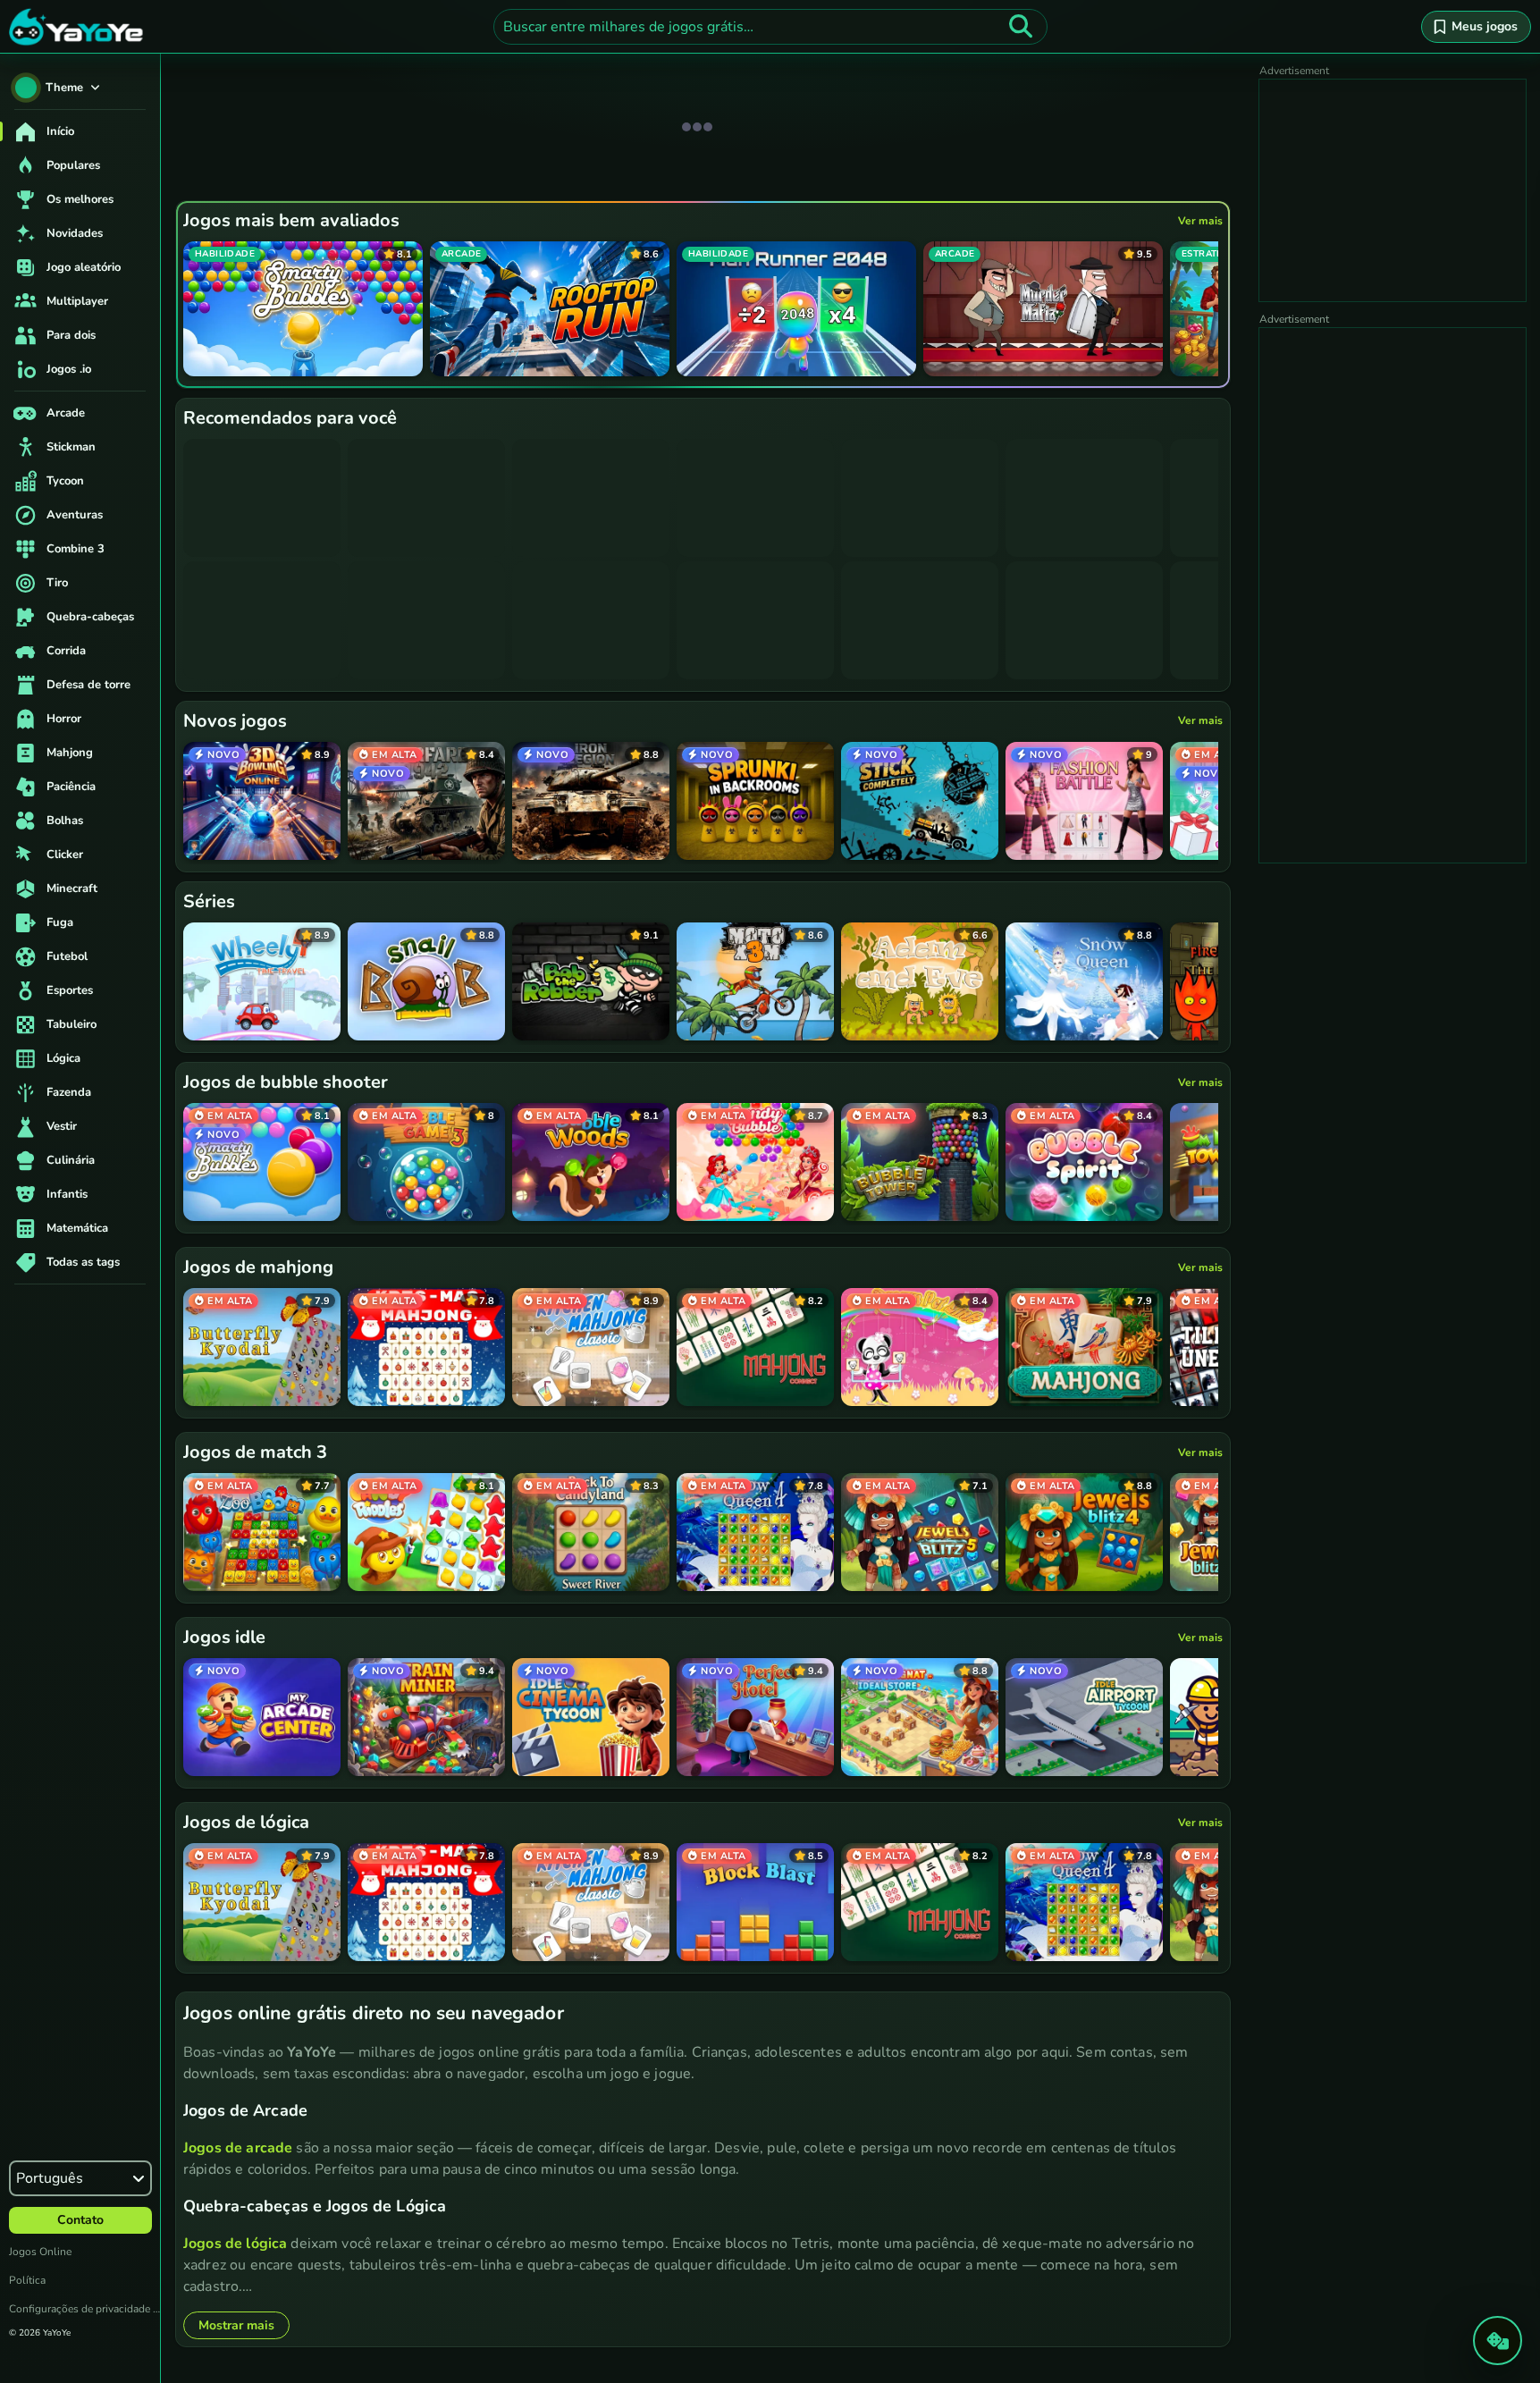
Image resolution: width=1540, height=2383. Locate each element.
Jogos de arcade (238, 2148)
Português (50, 2178)
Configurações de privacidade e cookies (84, 2309)
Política (27, 2280)
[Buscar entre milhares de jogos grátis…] (1021, 27)
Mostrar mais (236, 2325)
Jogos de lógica (235, 2244)
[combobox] (770, 27)
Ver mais (1200, 221)
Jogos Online (40, 2252)
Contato (80, 2220)
